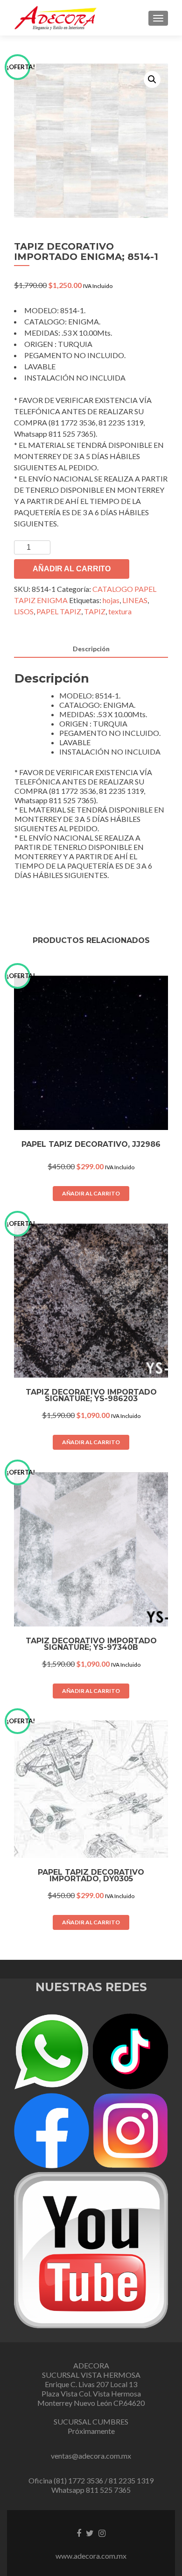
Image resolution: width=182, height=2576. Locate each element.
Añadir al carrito (72, 569)
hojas (111, 600)
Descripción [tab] (91, 649)
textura (120, 611)
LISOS (24, 611)
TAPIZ (95, 611)
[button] (152, 79)
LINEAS (135, 600)
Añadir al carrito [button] (91, 1193)
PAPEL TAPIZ (59, 611)
